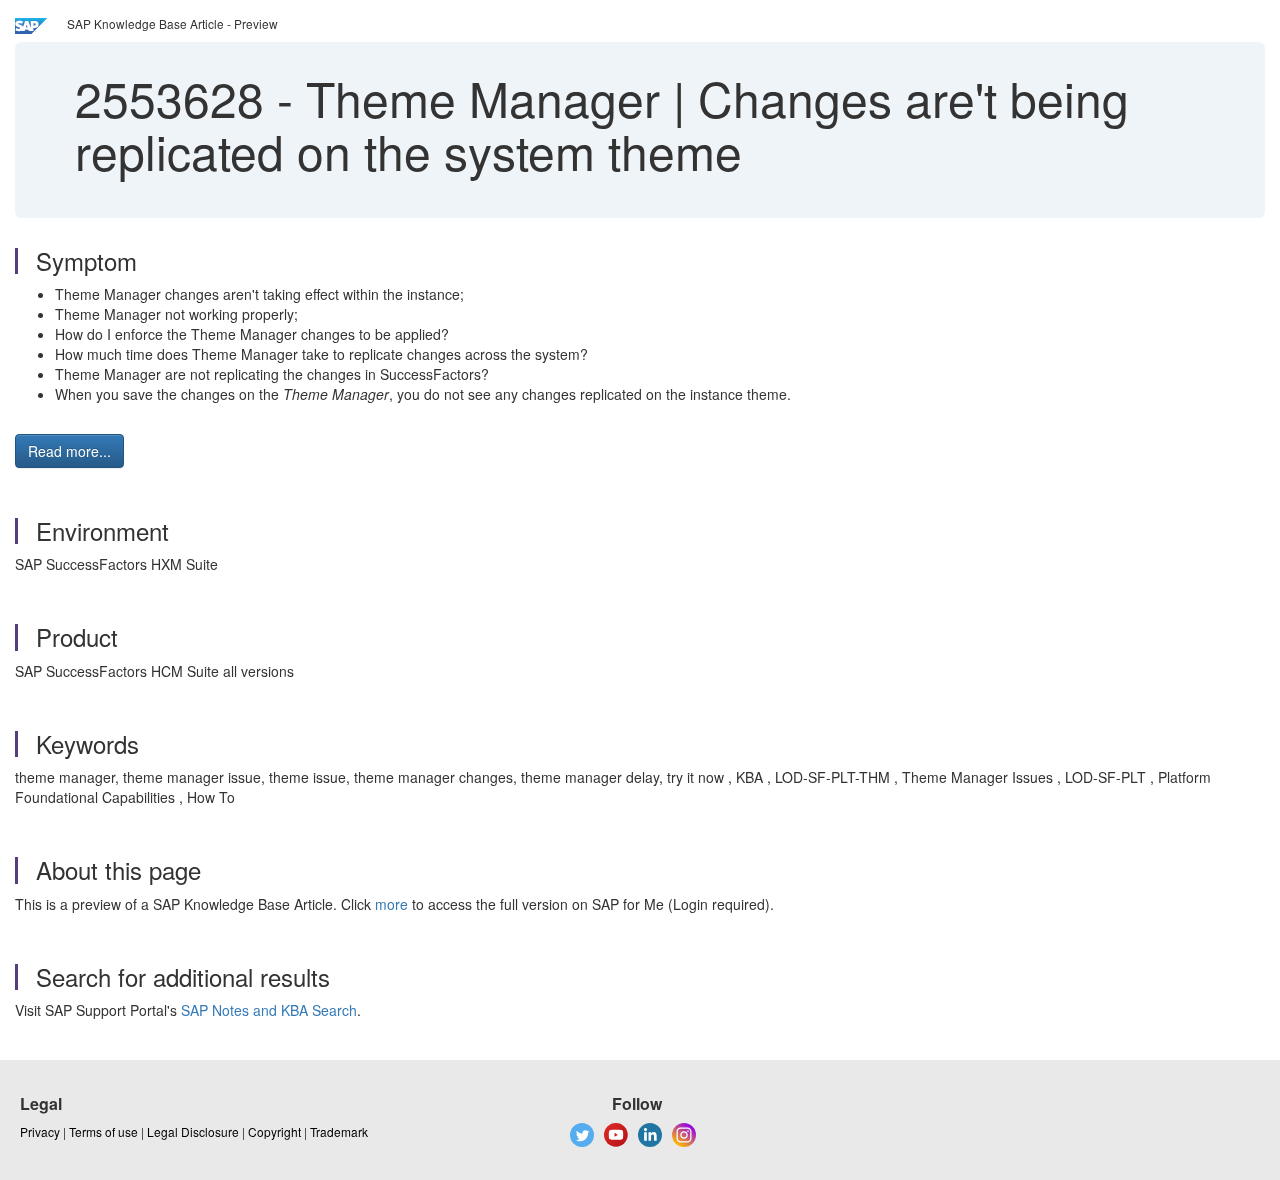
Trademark (339, 1131)
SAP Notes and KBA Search (269, 1010)
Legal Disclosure (193, 1131)
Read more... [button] (69, 451)
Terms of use (103, 1131)
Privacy (40, 1131)
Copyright (274, 1131)
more (391, 904)
